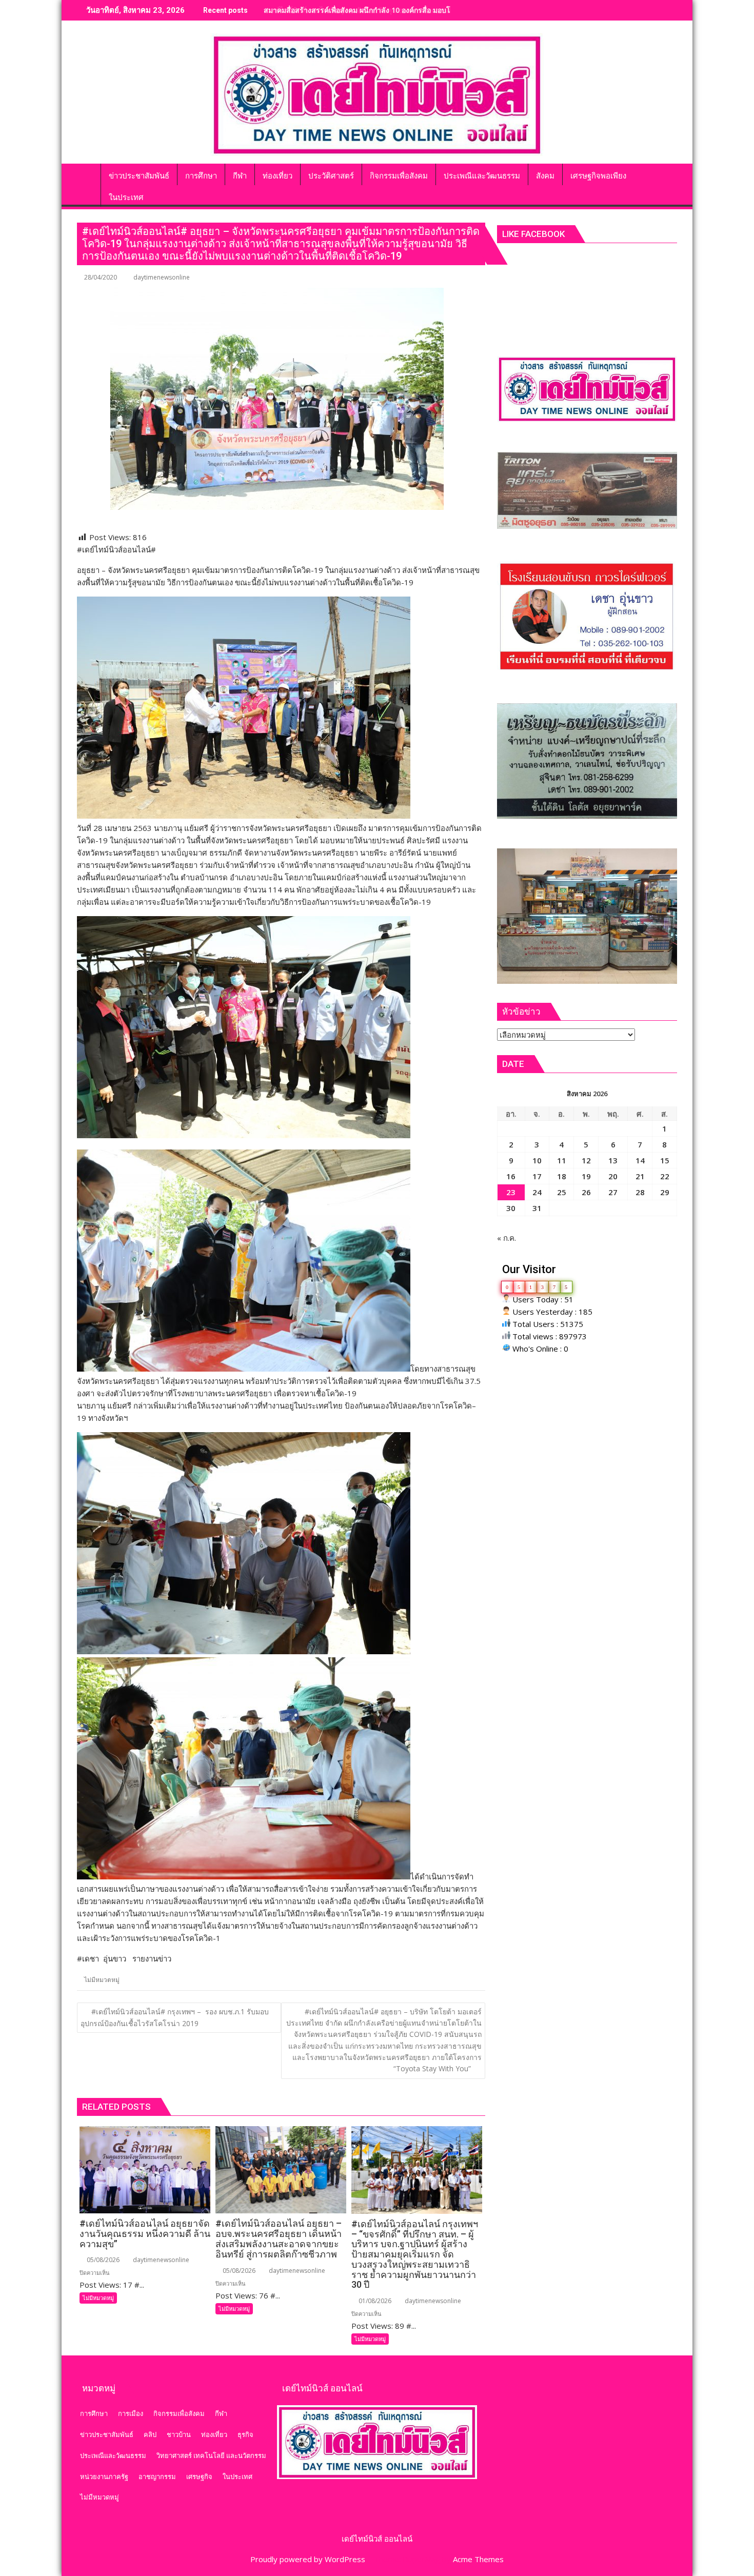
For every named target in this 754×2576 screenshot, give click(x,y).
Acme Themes (478, 2559)
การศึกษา (94, 2413)
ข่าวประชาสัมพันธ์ (107, 2434)
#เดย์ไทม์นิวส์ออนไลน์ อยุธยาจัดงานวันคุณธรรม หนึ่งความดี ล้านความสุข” (382, 10)
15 (665, 1160)
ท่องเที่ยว (214, 2434)
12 (586, 1160)
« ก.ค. (507, 1238)
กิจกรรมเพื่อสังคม (179, 2413)
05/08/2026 (102, 2260)
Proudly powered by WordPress (308, 2559)
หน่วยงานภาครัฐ (104, 2476)
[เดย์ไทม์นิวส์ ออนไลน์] (87, 174)
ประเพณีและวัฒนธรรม (113, 2455)
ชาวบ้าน (179, 2434)
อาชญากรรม (157, 2476)
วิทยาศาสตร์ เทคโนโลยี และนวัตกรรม (211, 2455)
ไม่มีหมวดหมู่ (102, 1980)
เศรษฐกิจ (199, 2476)
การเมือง (131, 2413)
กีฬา (221, 2413)
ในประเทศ (237, 2476)
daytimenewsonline (162, 277)
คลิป (150, 2434)
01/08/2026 (374, 2301)
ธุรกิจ (245, 2434)
